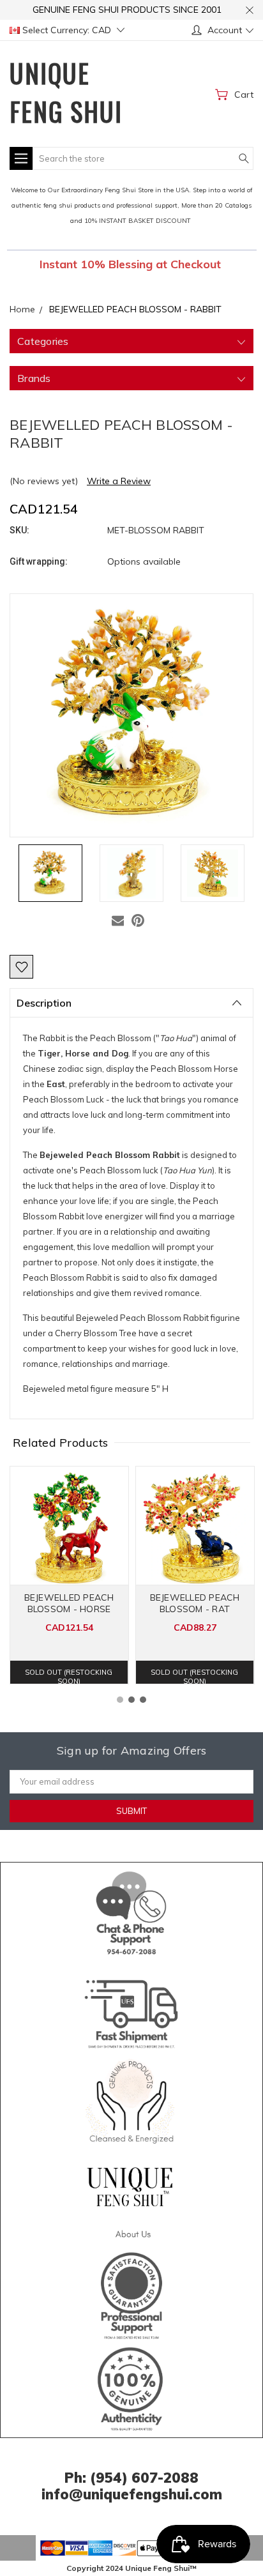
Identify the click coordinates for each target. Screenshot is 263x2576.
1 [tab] (120, 1700)
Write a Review (119, 481)
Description (44, 1003)
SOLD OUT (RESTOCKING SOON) (69, 1676)
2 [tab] (131, 1700)
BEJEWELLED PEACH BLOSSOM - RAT (195, 1603)
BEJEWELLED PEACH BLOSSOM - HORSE (69, 1603)
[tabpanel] (69, 1575)
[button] (132, 1910)
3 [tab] (143, 1700)
